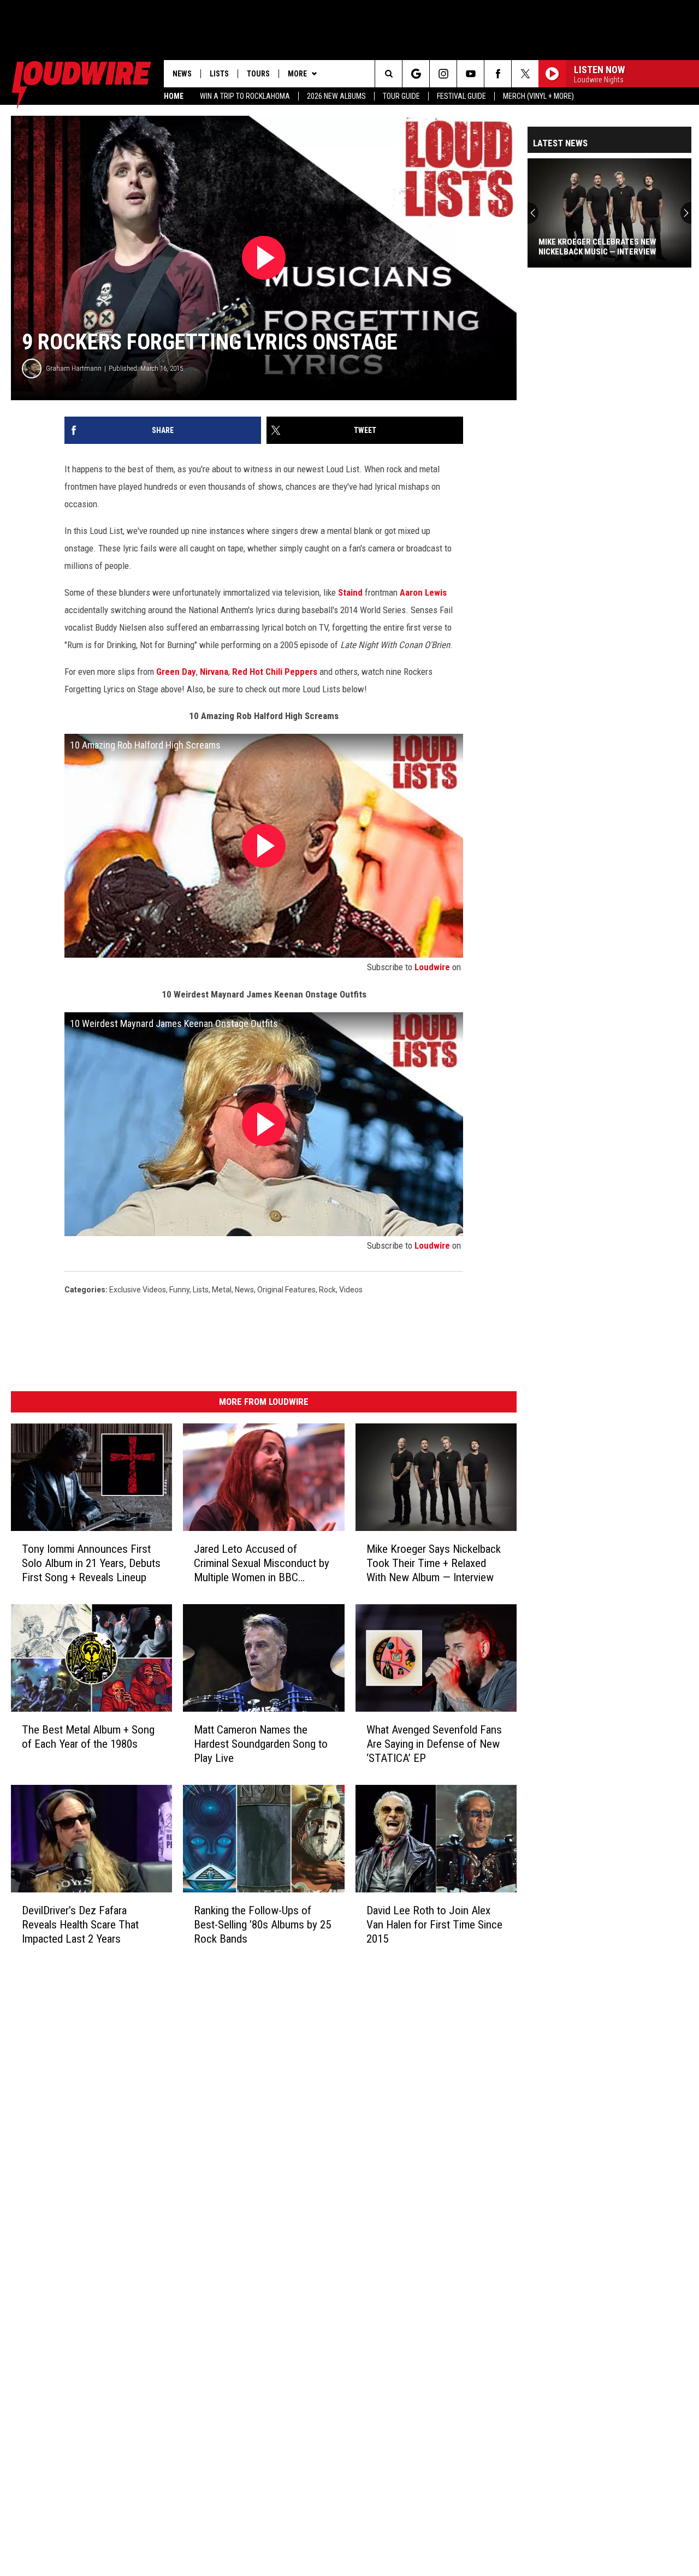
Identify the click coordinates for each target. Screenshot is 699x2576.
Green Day (176, 672)
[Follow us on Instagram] (443, 74)
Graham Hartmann (74, 368)
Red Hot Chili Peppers (275, 672)
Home (174, 96)
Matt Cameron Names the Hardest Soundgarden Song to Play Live (261, 1744)
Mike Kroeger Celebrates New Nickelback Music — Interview (597, 247)
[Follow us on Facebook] (498, 74)
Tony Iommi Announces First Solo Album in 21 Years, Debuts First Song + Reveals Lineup (91, 1563)
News (182, 74)
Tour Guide (401, 96)
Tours (258, 74)
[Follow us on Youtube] (470, 74)
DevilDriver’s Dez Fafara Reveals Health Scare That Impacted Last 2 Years (80, 1925)
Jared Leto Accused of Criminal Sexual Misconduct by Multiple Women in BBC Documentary (262, 1563)
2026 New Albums (336, 96)
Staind (350, 592)
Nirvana (214, 672)
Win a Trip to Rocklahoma (245, 96)
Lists (219, 74)
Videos (351, 1290)
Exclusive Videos (138, 1290)
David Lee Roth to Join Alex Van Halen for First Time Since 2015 (434, 1925)
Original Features (286, 1290)
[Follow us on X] (525, 74)
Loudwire (432, 967)
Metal (222, 1290)
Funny (179, 1290)
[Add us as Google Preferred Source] (416, 74)
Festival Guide (461, 96)
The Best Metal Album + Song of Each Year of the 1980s (88, 1737)
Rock (327, 1290)
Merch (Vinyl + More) (538, 96)
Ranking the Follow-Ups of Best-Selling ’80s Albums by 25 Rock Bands (262, 1925)
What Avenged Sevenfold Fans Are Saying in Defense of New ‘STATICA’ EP (434, 1744)
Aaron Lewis (423, 592)
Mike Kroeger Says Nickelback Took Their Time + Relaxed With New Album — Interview (434, 1563)
